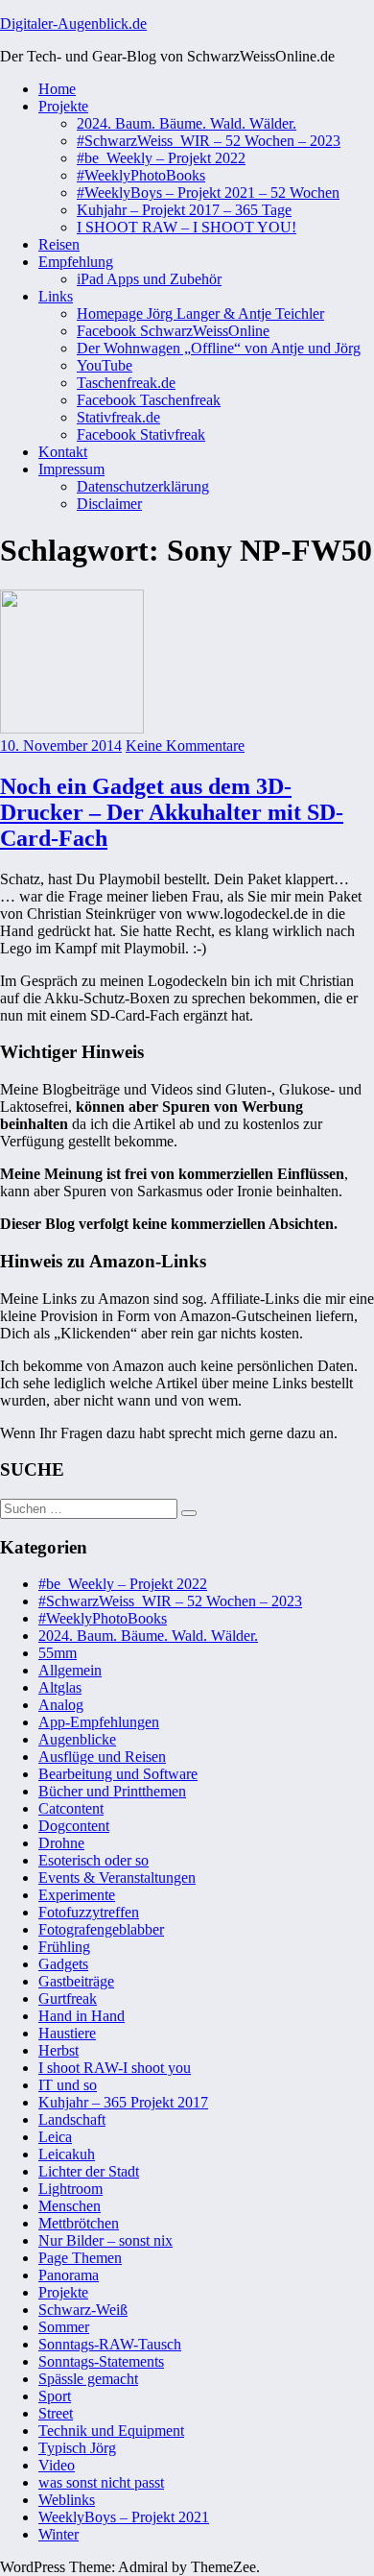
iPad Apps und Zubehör (149, 279)
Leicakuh (67, 2154)
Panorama (69, 2275)
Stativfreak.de (118, 417)
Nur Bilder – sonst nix (105, 2240)
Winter (58, 2534)
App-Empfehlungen (99, 1722)
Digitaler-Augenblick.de (73, 24)
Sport (55, 2396)
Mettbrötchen (79, 2223)
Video (57, 2465)
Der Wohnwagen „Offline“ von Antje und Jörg (219, 348)
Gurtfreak (68, 1998)
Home (57, 89)
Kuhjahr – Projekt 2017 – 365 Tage (184, 210)
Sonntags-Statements (101, 2361)
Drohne (61, 1843)
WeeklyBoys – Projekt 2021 (124, 2517)
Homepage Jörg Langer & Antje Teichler (200, 313)
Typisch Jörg (77, 2448)
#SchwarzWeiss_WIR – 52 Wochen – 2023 (209, 141)
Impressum (71, 469)
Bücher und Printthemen (112, 1791)
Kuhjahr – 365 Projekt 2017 (123, 2102)
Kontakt (63, 452)
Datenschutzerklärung (143, 486)
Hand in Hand (82, 2016)
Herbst (58, 2050)
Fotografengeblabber (101, 1929)
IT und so (68, 2085)
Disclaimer (109, 504)
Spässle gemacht (88, 2379)
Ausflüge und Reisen (102, 1757)
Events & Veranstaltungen (117, 1878)
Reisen (59, 244)
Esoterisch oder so (93, 1860)
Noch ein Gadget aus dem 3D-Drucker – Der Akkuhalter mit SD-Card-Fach (172, 812)
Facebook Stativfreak (141, 434)
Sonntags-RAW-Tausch (110, 2344)
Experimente (77, 1895)
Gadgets (63, 1964)
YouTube (105, 365)
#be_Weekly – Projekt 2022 (161, 158)
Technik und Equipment (111, 2431)
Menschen (70, 2206)
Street (56, 2413)
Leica (55, 2137)
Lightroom (70, 2189)
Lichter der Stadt (89, 2171)
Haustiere (67, 2033)
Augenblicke (77, 1739)
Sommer (64, 2327)
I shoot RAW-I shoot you (115, 2068)
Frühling (64, 1947)
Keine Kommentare (185, 746)
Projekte (63, 106)
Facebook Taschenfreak (149, 400)
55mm (58, 1653)
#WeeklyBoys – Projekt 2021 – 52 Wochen (208, 193)
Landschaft (72, 2119)
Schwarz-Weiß (83, 2310)
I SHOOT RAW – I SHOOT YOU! (187, 227)
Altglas (60, 1687)
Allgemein (70, 1670)
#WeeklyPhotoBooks (141, 175)
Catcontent (71, 1808)
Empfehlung (76, 262)
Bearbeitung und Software (118, 1774)
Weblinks (67, 2500)
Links (56, 296)
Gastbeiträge (76, 1981)
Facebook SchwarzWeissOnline (173, 331)
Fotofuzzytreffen (89, 1912)
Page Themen (80, 2258)
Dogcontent (74, 1826)
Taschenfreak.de (126, 383)
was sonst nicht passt (101, 2482)
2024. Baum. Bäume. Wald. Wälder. (187, 123)
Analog (61, 1705)
